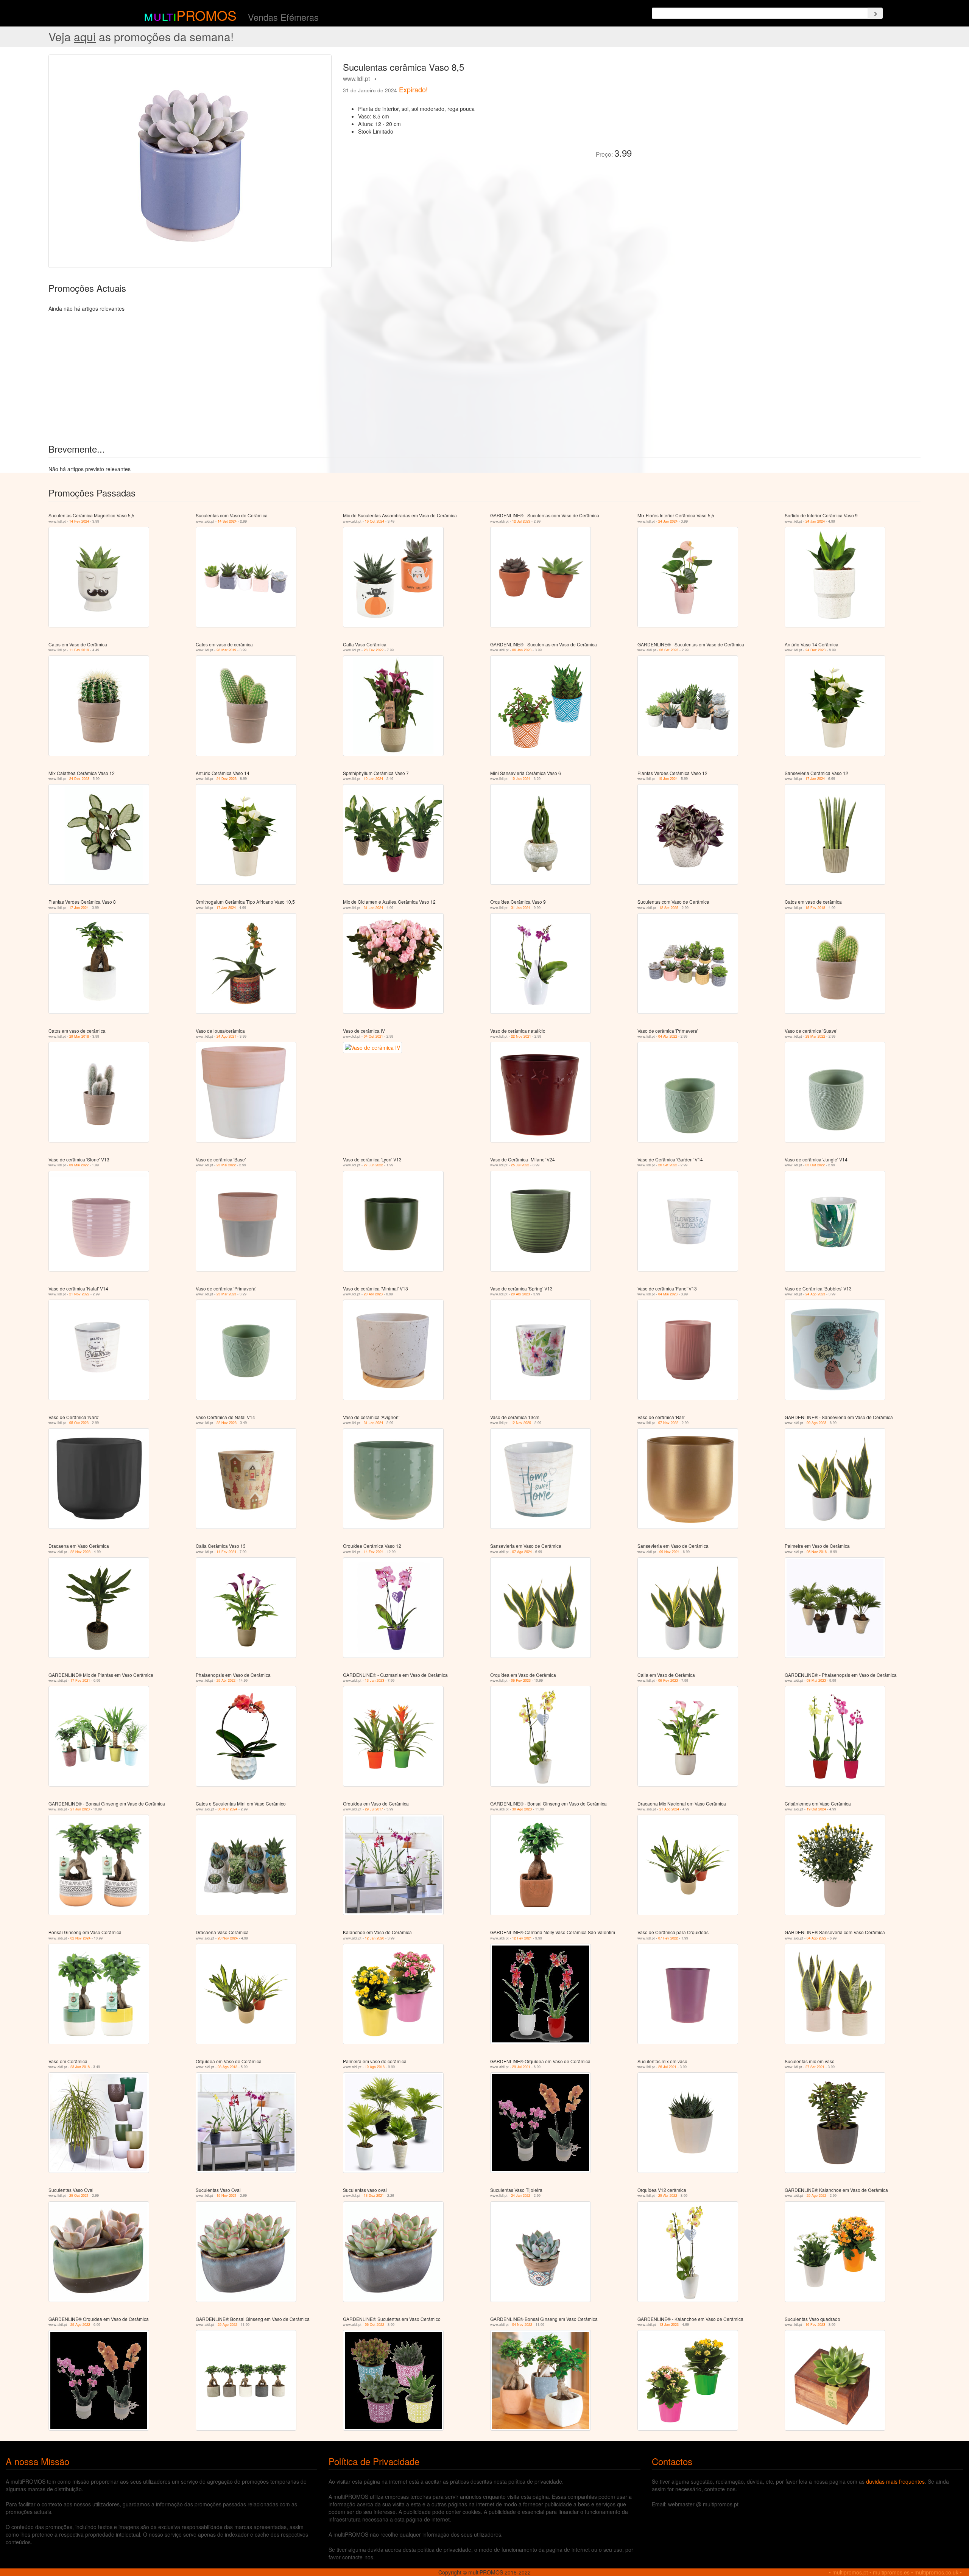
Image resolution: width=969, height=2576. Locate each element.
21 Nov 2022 (79, 1294)
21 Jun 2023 (80, 1809)
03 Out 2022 (815, 1165)
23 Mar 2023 (226, 1294)
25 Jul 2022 (520, 1165)
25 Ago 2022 (816, 2195)
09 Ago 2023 (816, 1423)
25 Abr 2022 (226, 1680)
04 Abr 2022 (668, 1036)
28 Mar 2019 (226, 650)
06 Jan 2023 (522, 650)
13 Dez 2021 (374, 2195)
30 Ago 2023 (522, 1809)
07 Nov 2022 (668, 1423)
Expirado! (413, 89)
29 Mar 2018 (79, 1036)
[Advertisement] (723, 107)
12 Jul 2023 (521, 521)
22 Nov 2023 (227, 1423)
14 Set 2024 (227, 521)
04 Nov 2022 (522, 2325)
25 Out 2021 (79, 2195)
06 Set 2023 (669, 650)
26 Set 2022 (668, 1165)
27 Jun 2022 (373, 1165)
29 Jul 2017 (374, 1809)
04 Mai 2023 (668, 1294)
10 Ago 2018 (375, 2067)
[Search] (875, 13)
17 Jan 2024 (815, 779)
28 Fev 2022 (374, 650)
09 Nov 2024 (669, 1552)
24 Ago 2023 (815, 1294)
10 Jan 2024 (373, 779)
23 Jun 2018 (80, 2067)
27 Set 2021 (815, 2067)
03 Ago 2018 (227, 2067)
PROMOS (206, 15)
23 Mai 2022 (226, 1165)
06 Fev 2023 (521, 1680)
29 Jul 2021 (521, 2067)
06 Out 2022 (375, 2325)
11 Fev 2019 (79, 650)
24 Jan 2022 (521, 2195)
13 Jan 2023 (375, 1680)
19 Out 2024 (816, 1809)
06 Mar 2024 (227, 1809)
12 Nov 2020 (521, 1423)
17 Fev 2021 (80, 1680)
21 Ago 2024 (669, 1809)
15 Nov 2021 (227, 2195)
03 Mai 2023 (816, 1680)
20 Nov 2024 (228, 1938)
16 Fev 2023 (815, 2325)
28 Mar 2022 (815, 1036)
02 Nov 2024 (80, 1938)
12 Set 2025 (669, 908)
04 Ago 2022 (816, 1938)
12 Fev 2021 (522, 1938)
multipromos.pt (850, 2572)
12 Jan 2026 (375, 1938)
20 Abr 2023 (373, 1294)
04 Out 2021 (373, 1036)
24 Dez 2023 (816, 650)
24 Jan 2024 (668, 521)
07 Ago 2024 (522, 1552)
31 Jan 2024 (373, 908)
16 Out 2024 (375, 521)
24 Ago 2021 (226, 1036)
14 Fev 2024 (79, 521)
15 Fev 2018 (815, 908)
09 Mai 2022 (79, 1165)
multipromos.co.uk (936, 2572)
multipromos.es (891, 2572)
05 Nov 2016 (817, 1552)
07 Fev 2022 (668, 1938)
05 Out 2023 (79, 1423)
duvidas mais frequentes (895, 2481)
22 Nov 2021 (521, 1036)
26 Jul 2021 (667, 2067)
